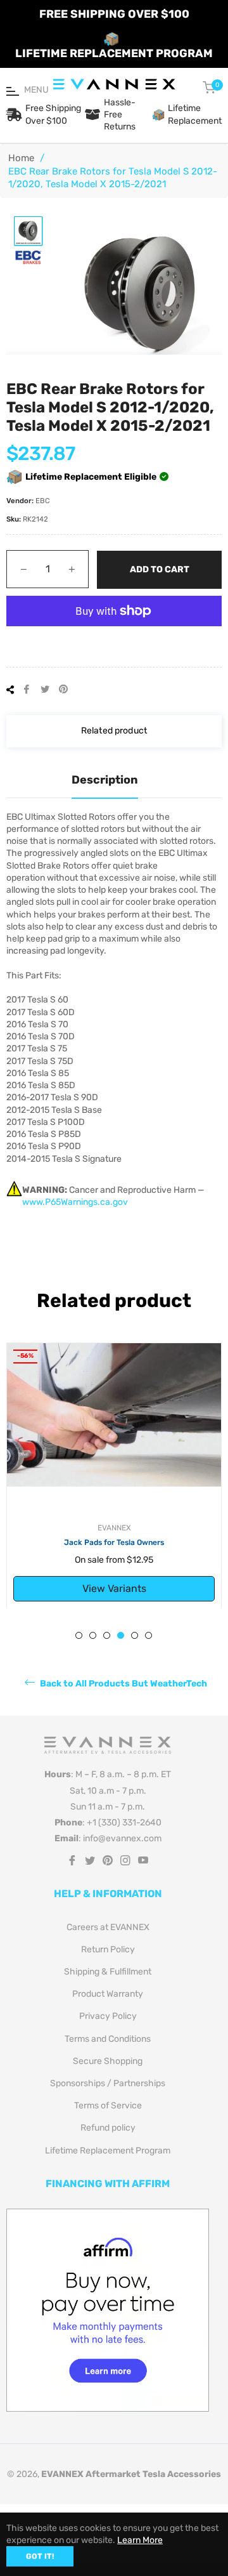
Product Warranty (108, 1994)
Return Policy (108, 1949)
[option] (114, 1475)
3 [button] (107, 1635)
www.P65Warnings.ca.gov (75, 1202)
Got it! (40, 2556)
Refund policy (108, 2128)
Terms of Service (108, 2106)
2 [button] (93, 1635)
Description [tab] (105, 780)
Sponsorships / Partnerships (108, 2083)
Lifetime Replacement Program (108, 2151)
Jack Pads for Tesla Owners (114, 1542)
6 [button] (149, 1635)
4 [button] (121, 1635)
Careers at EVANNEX (108, 1927)
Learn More (140, 2540)
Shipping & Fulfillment (108, 1972)
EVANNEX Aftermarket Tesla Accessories (131, 2474)
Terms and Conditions (108, 2039)
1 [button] (79, 1635)
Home (21, 158)
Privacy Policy (108, 2016)
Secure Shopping (108, 2061)
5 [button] (135, 1635)
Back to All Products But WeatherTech (123, 1684)
